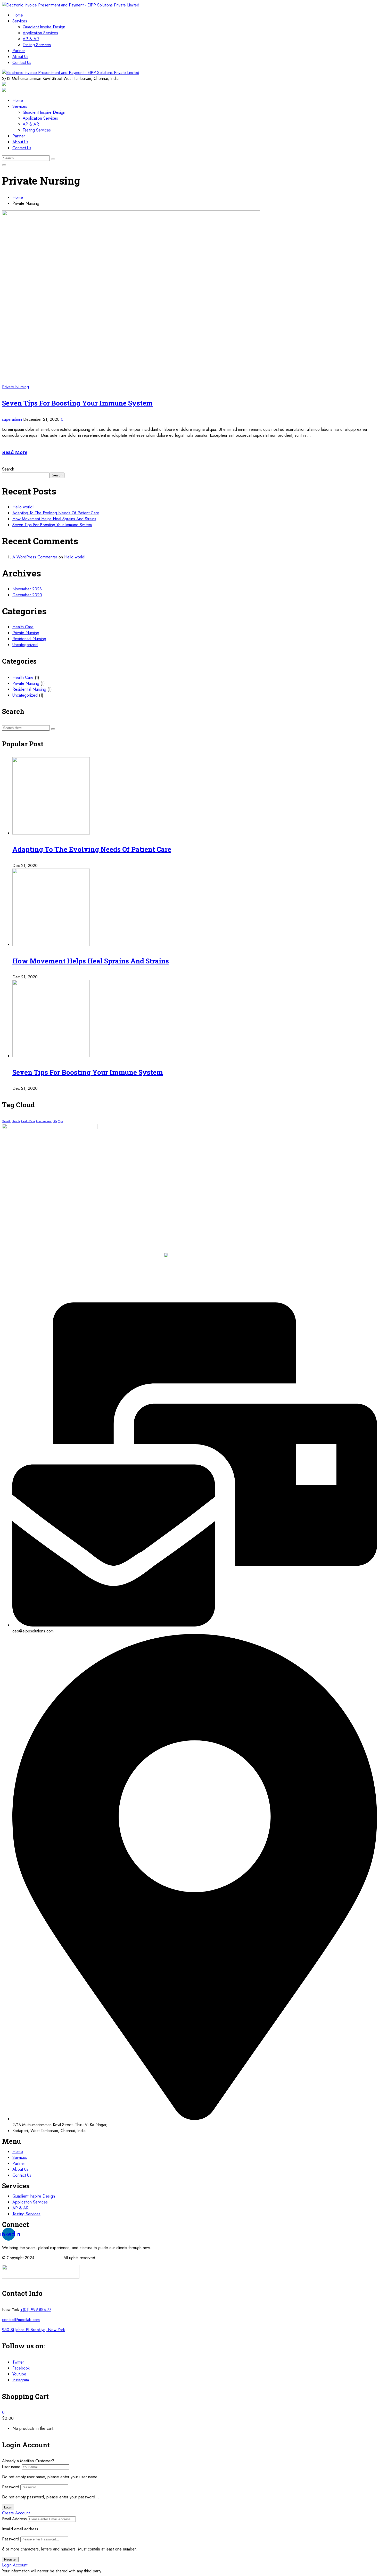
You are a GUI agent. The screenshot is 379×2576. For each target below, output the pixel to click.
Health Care (23, 627)
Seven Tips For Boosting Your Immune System (77, 403)
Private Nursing (15, 387)
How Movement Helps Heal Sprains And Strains (54, 519)
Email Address (14, 2519)
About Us (20, 57)
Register (10, 2559)
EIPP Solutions (48, 2258)
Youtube (19, 2374)
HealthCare (28, 1121)
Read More (15, 452)
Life (55, 1121)
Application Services (40, 33)
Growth (6, 1121)
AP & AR (31, 39)
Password (11, 2487)
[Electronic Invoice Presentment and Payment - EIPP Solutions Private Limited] (71, 5)
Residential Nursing (29, 639)
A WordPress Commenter (35, 557)
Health (16, 1121)
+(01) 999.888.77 (36, 2310)
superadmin (12, 419)
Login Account (15, 2565)
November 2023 (27, 589)
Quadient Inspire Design (44, 27)
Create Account (16, 2513)
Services (20, 21)
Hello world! (23, 507)
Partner (19, 51)
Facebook (21, 2368)
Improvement (44, 1121)
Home (18, 15)
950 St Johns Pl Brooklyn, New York (34, 2330)
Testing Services (37, 45)
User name (11, 2467)
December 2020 (27, 595)
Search (8, 469)
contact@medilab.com (21, 2320)
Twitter (18, 2362)
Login (8, 2507)
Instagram (21, 2380)
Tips (61, 1121)
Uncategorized (25, 645)
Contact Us (22, 63)
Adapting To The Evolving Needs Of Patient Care (56, 513)
